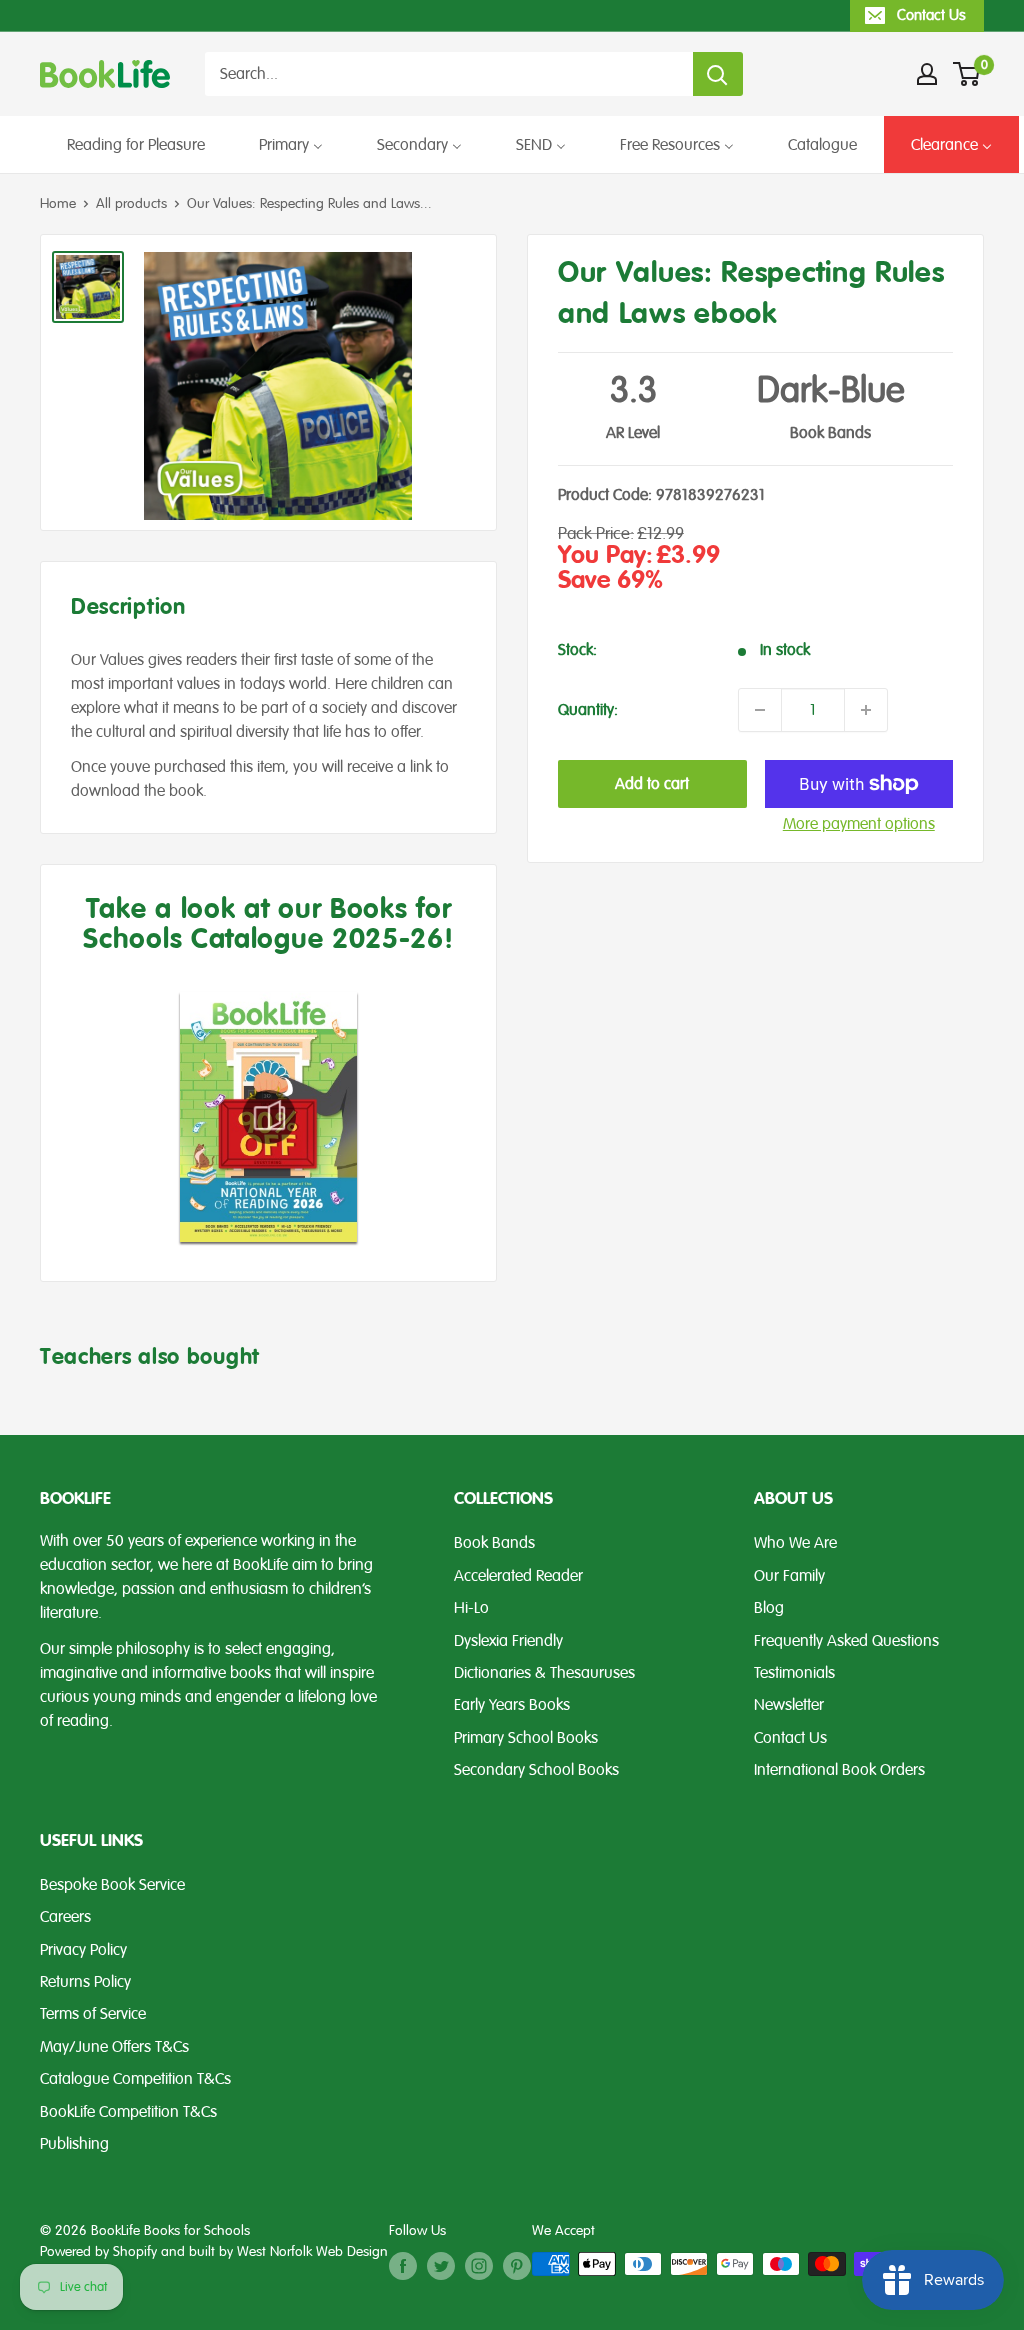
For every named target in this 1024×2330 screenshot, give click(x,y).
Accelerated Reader (518, 1576)
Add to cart (652, 784)
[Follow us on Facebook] (403, 2266)
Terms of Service (93, 2014)
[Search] (718, 74)
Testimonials (794, 1673)
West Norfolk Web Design (312, 2251)
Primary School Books (526, 1738)
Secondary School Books (536, 1770)
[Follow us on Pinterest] (517, 2266)
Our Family (789, 1576)
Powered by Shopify (98, 2251)
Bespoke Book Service (112, 1885)
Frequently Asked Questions (846, 1641)
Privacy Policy (83, 1950)
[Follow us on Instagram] (479, 2266)
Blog (769, 1608)
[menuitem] (136, 144)
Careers (65, 1917)
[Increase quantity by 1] (866, 710)
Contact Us (931, 15)
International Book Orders (839, 1770)
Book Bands (494, 1543)
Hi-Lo (471, 1608)
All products (131, 203)
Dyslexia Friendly (508, 1641)
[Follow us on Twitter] (441, 2266)
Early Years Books (512, 1705)
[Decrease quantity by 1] (760, 710)
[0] (967, 74)
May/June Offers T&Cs (114, 2047)
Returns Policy (85, 1982)
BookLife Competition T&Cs (128, 2112)
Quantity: (588, 710)
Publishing (74, 2144)
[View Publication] (268, 1116)
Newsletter (789, 1705)
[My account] (927, 74)
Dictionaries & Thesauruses (544, 1673)
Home (58, 203)
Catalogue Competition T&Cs (135, 2079)
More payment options (859, 824)
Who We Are (795, 1543)
